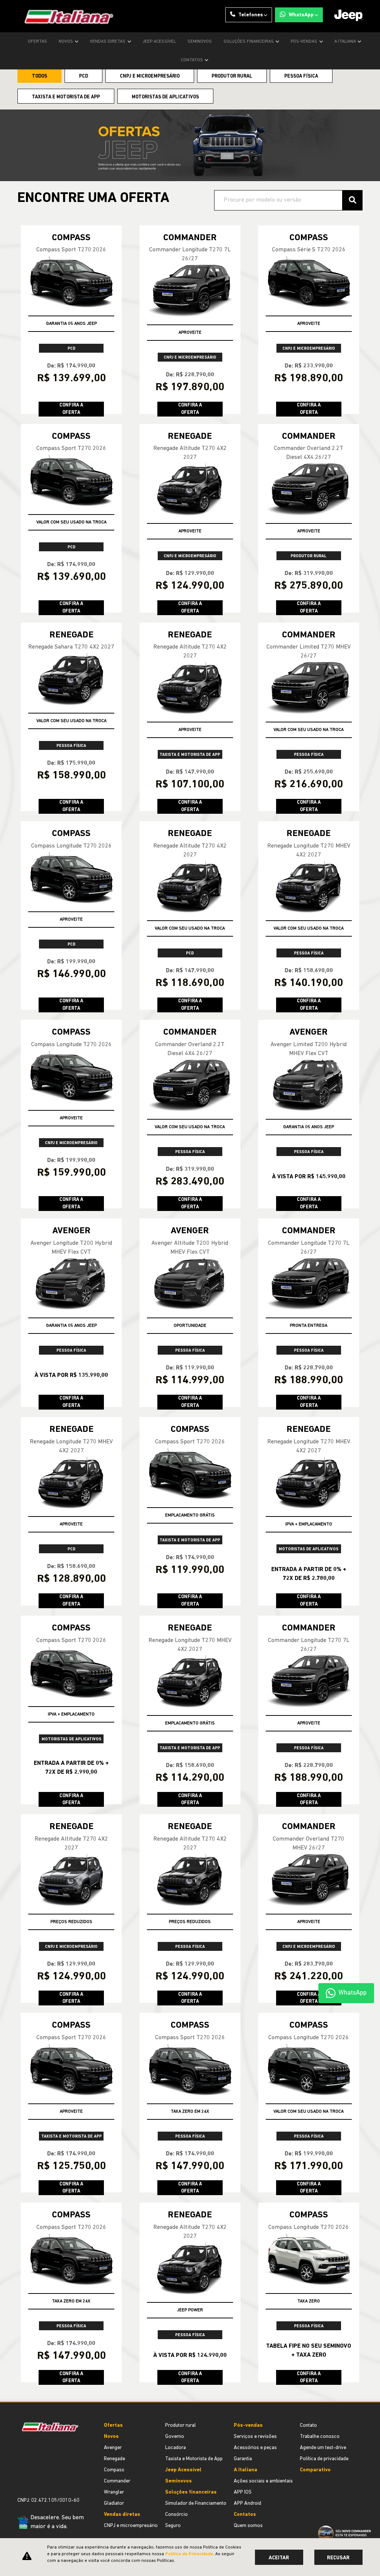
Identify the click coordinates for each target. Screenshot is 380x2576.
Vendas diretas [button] (108, 42)
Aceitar (279, 2558)
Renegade (114, 2459)
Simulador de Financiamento (196, 2503)
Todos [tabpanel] (40, 76)
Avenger (113, 2448)
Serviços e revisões (255, 2437)
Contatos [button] (192, 60)
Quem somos (248, 2526)
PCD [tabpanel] (83, 76)
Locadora (176, 2448)
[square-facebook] (26, 2474)
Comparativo (315, 2470)
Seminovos (200, 42)
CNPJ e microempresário (131, 2526)
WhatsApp (301, 15)
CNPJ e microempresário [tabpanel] (150, 76)
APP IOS (243, 2492)
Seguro (173, 2526)
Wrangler (114, 2492)
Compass (114, 2470)
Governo (175, 2437)
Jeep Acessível (159, 42)
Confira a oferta (71, 409)
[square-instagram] (20, 2474)
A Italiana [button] (346, 42)
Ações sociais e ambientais (263, 2481)
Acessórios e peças (255, 2448)
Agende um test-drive (323, 2448)
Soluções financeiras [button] (249, 42)
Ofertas (37, 42)
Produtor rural (181, 2425)
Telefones (251, 15)
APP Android (248, 2503)
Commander (117, 2481)
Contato (308, 2425)
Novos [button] (66, 42)
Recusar (338, 2558)
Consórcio (176, 2515)
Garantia (243, 2459)
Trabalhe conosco (320, 2437)
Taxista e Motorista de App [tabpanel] (66, 97)
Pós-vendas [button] (304, 42)
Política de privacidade (324, 2459)
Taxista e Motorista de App (194, 2459)
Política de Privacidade (189, 2554)
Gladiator (114, 2503)
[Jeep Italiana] (65, 16)
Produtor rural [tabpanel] (232, 76)
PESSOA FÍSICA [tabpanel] (301, 76)
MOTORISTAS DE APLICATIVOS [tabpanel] (165, 97)
